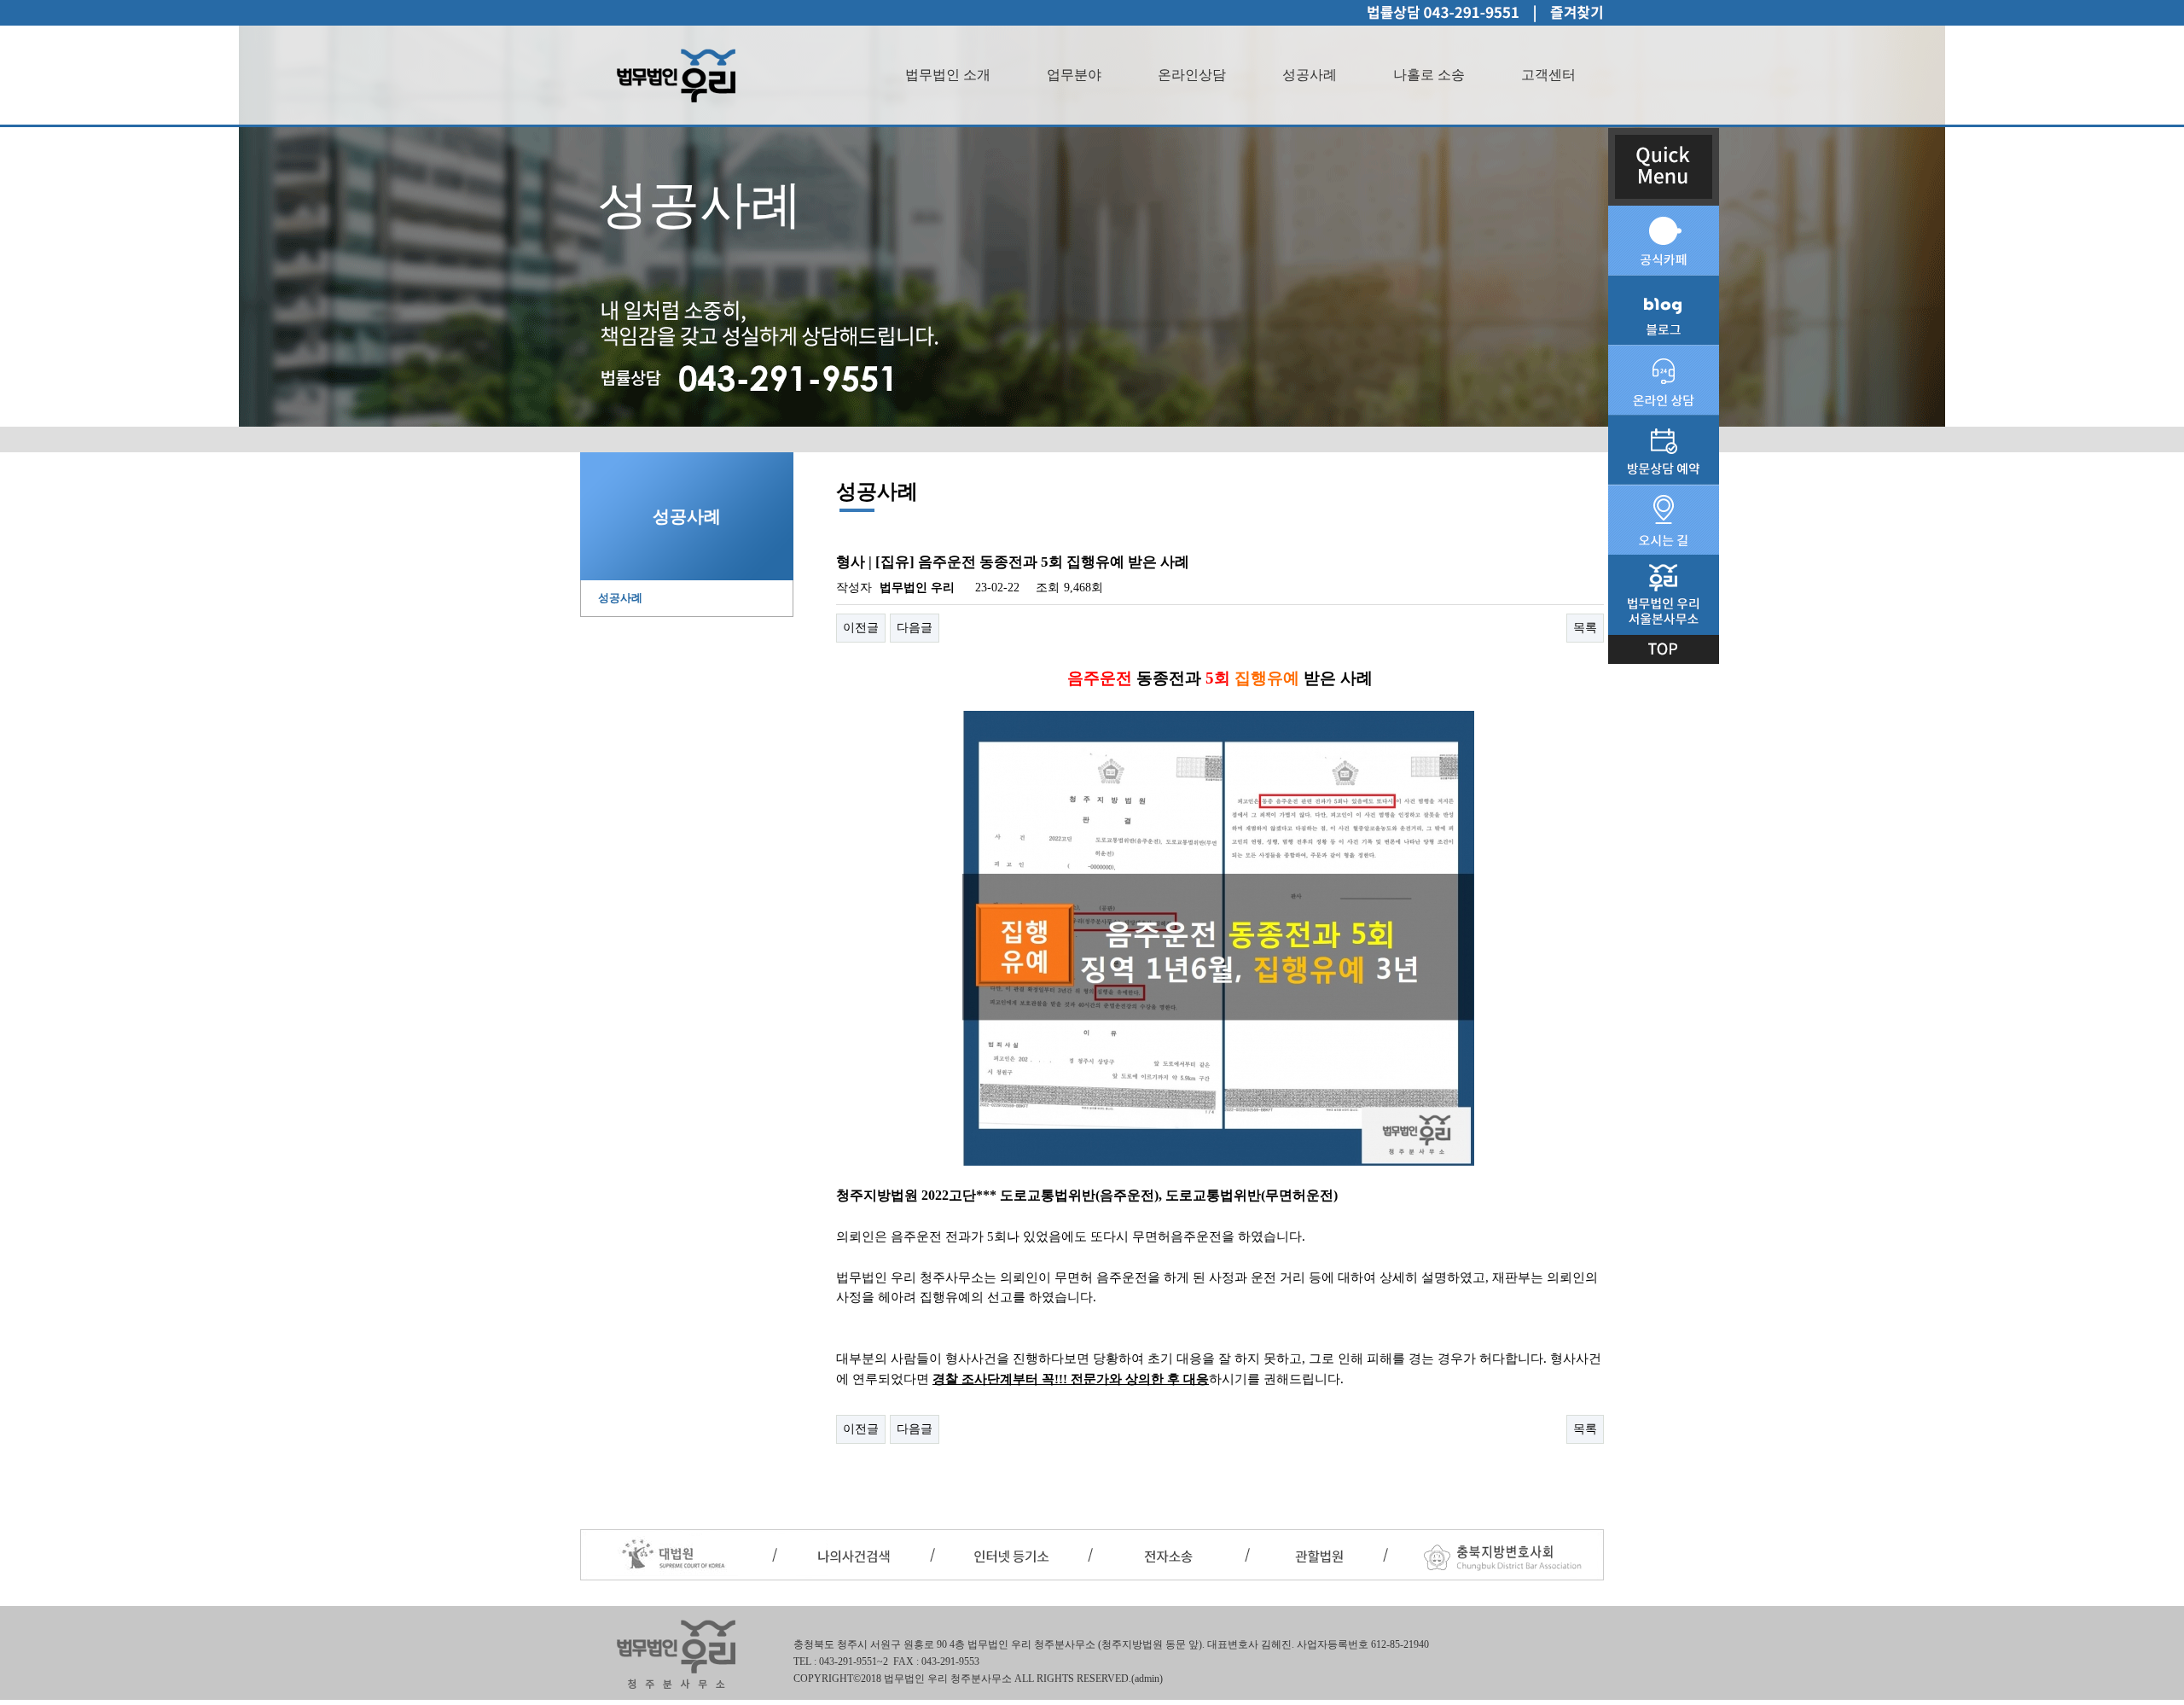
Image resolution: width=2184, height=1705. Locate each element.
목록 (1585, 628)
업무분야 (1074, 75)
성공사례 (1310, 75)
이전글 (861, 628)
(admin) (1147, 1679)
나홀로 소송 (1429, 75)
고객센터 (1548, 75)
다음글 (915, 628)
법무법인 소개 (948, 75)
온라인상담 (1192, 75)
